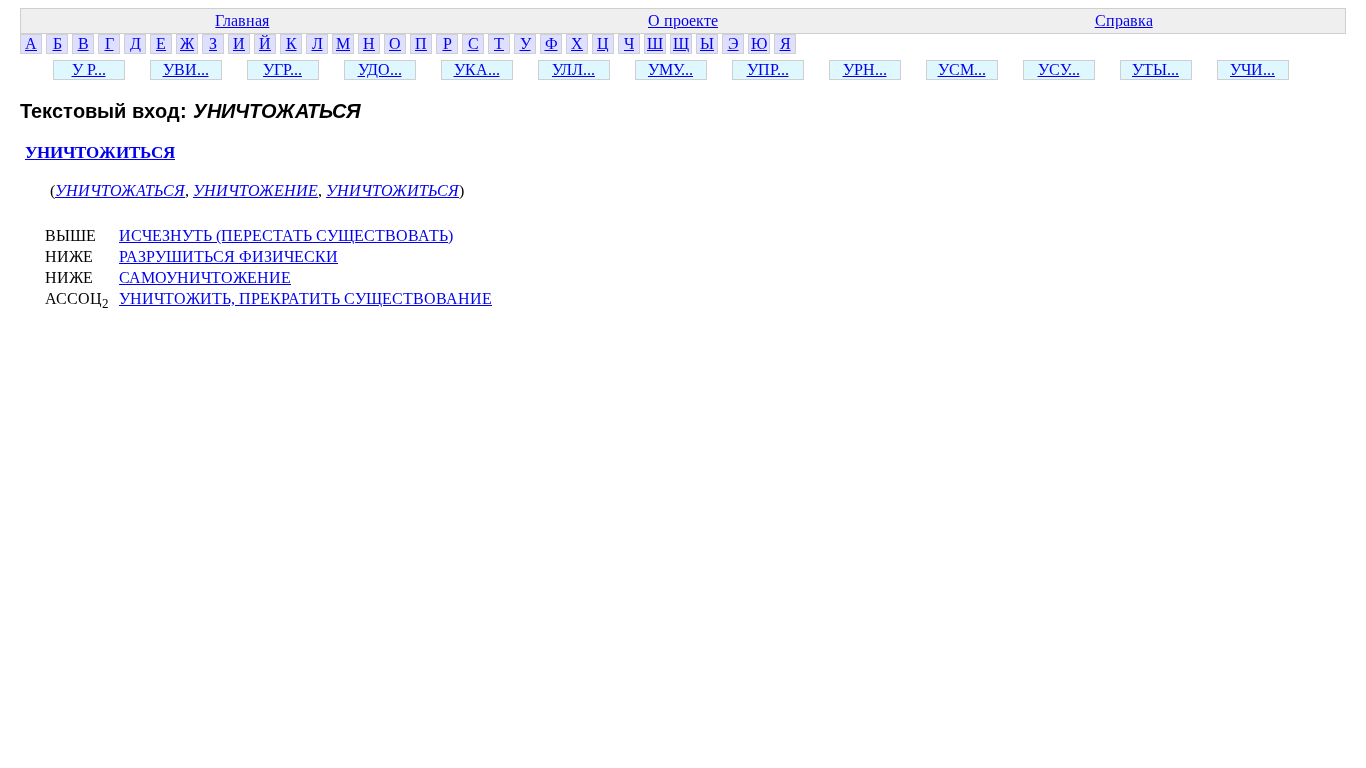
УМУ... (670, 69)
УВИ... (186, 69)
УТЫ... (1155, 69)
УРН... (865, 69)
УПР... (768, 69)
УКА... (477, 69)
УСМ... (962, 69)
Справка (1124, 20)
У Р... (89, 69)
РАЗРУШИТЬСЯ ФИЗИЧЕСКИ (228, 256)
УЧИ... (1252, 69)
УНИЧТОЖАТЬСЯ (120, 190)
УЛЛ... (573, 69)
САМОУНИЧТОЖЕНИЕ (205, 277)
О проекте (683, 20)
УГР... (282, 69)
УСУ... (1059, 69)
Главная (242, 20)
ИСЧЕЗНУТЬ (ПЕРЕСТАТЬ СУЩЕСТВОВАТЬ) (286, 235)
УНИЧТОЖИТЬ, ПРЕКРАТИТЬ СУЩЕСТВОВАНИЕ (305, 298)
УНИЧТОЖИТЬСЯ (100, 152)
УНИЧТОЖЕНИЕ (255, 190)
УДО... (380, 69)
